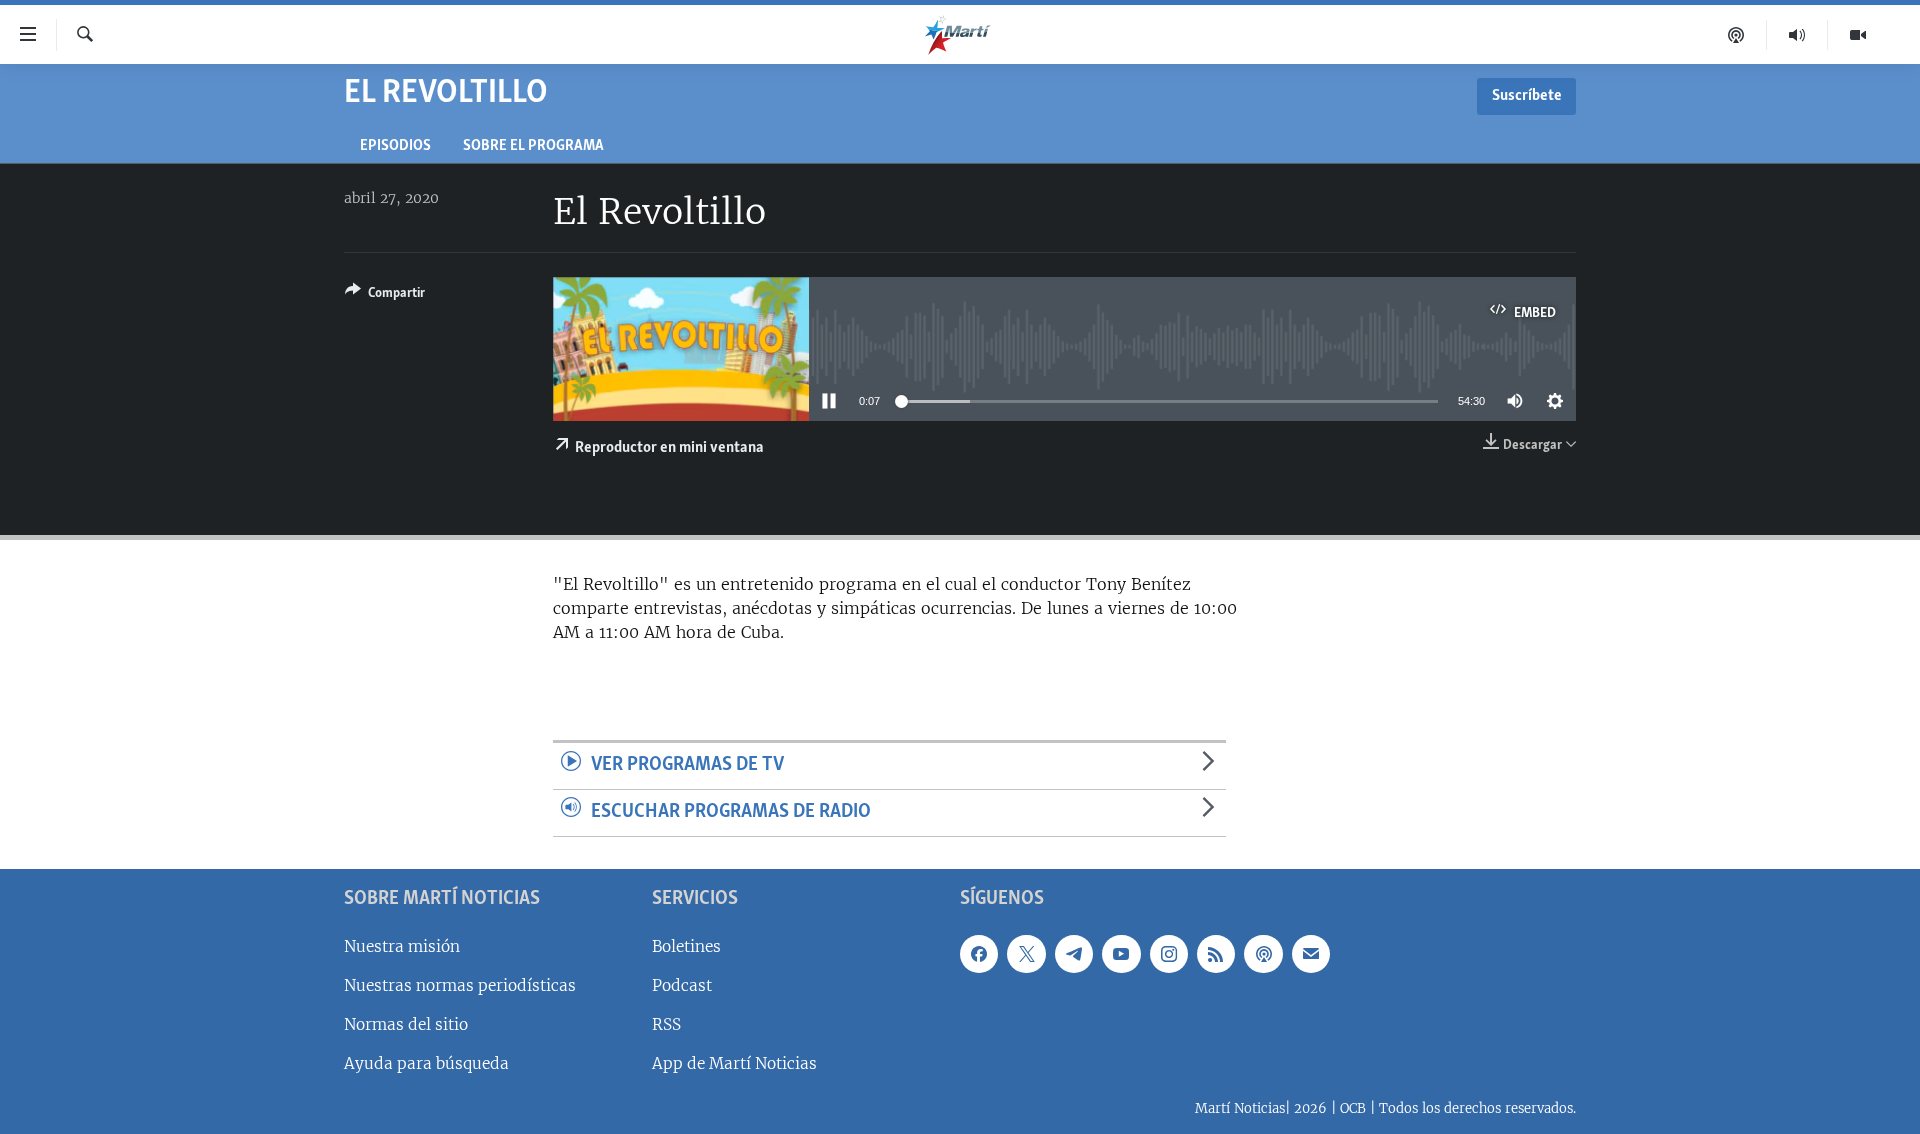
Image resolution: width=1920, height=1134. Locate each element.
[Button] (385, 296)
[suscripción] (1311, 953)
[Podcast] (1736, 35)
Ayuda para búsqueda (426, 1063)
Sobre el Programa (533, 146)
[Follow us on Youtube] (1121, 953)
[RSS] (1216, 953)
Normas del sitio (406, 1023)
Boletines (686, 945)
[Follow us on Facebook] (979, 953)
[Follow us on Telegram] (1074, 953)
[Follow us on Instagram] (1169, 953)
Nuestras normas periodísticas (460, 984)
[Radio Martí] (1797, 35)
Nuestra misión (402, 945)
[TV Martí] (1858, 35)
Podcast (682, 984)
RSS (666, 1023)
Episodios (395, 146)
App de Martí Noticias (734, 1063)
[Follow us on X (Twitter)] (1026, 953)
